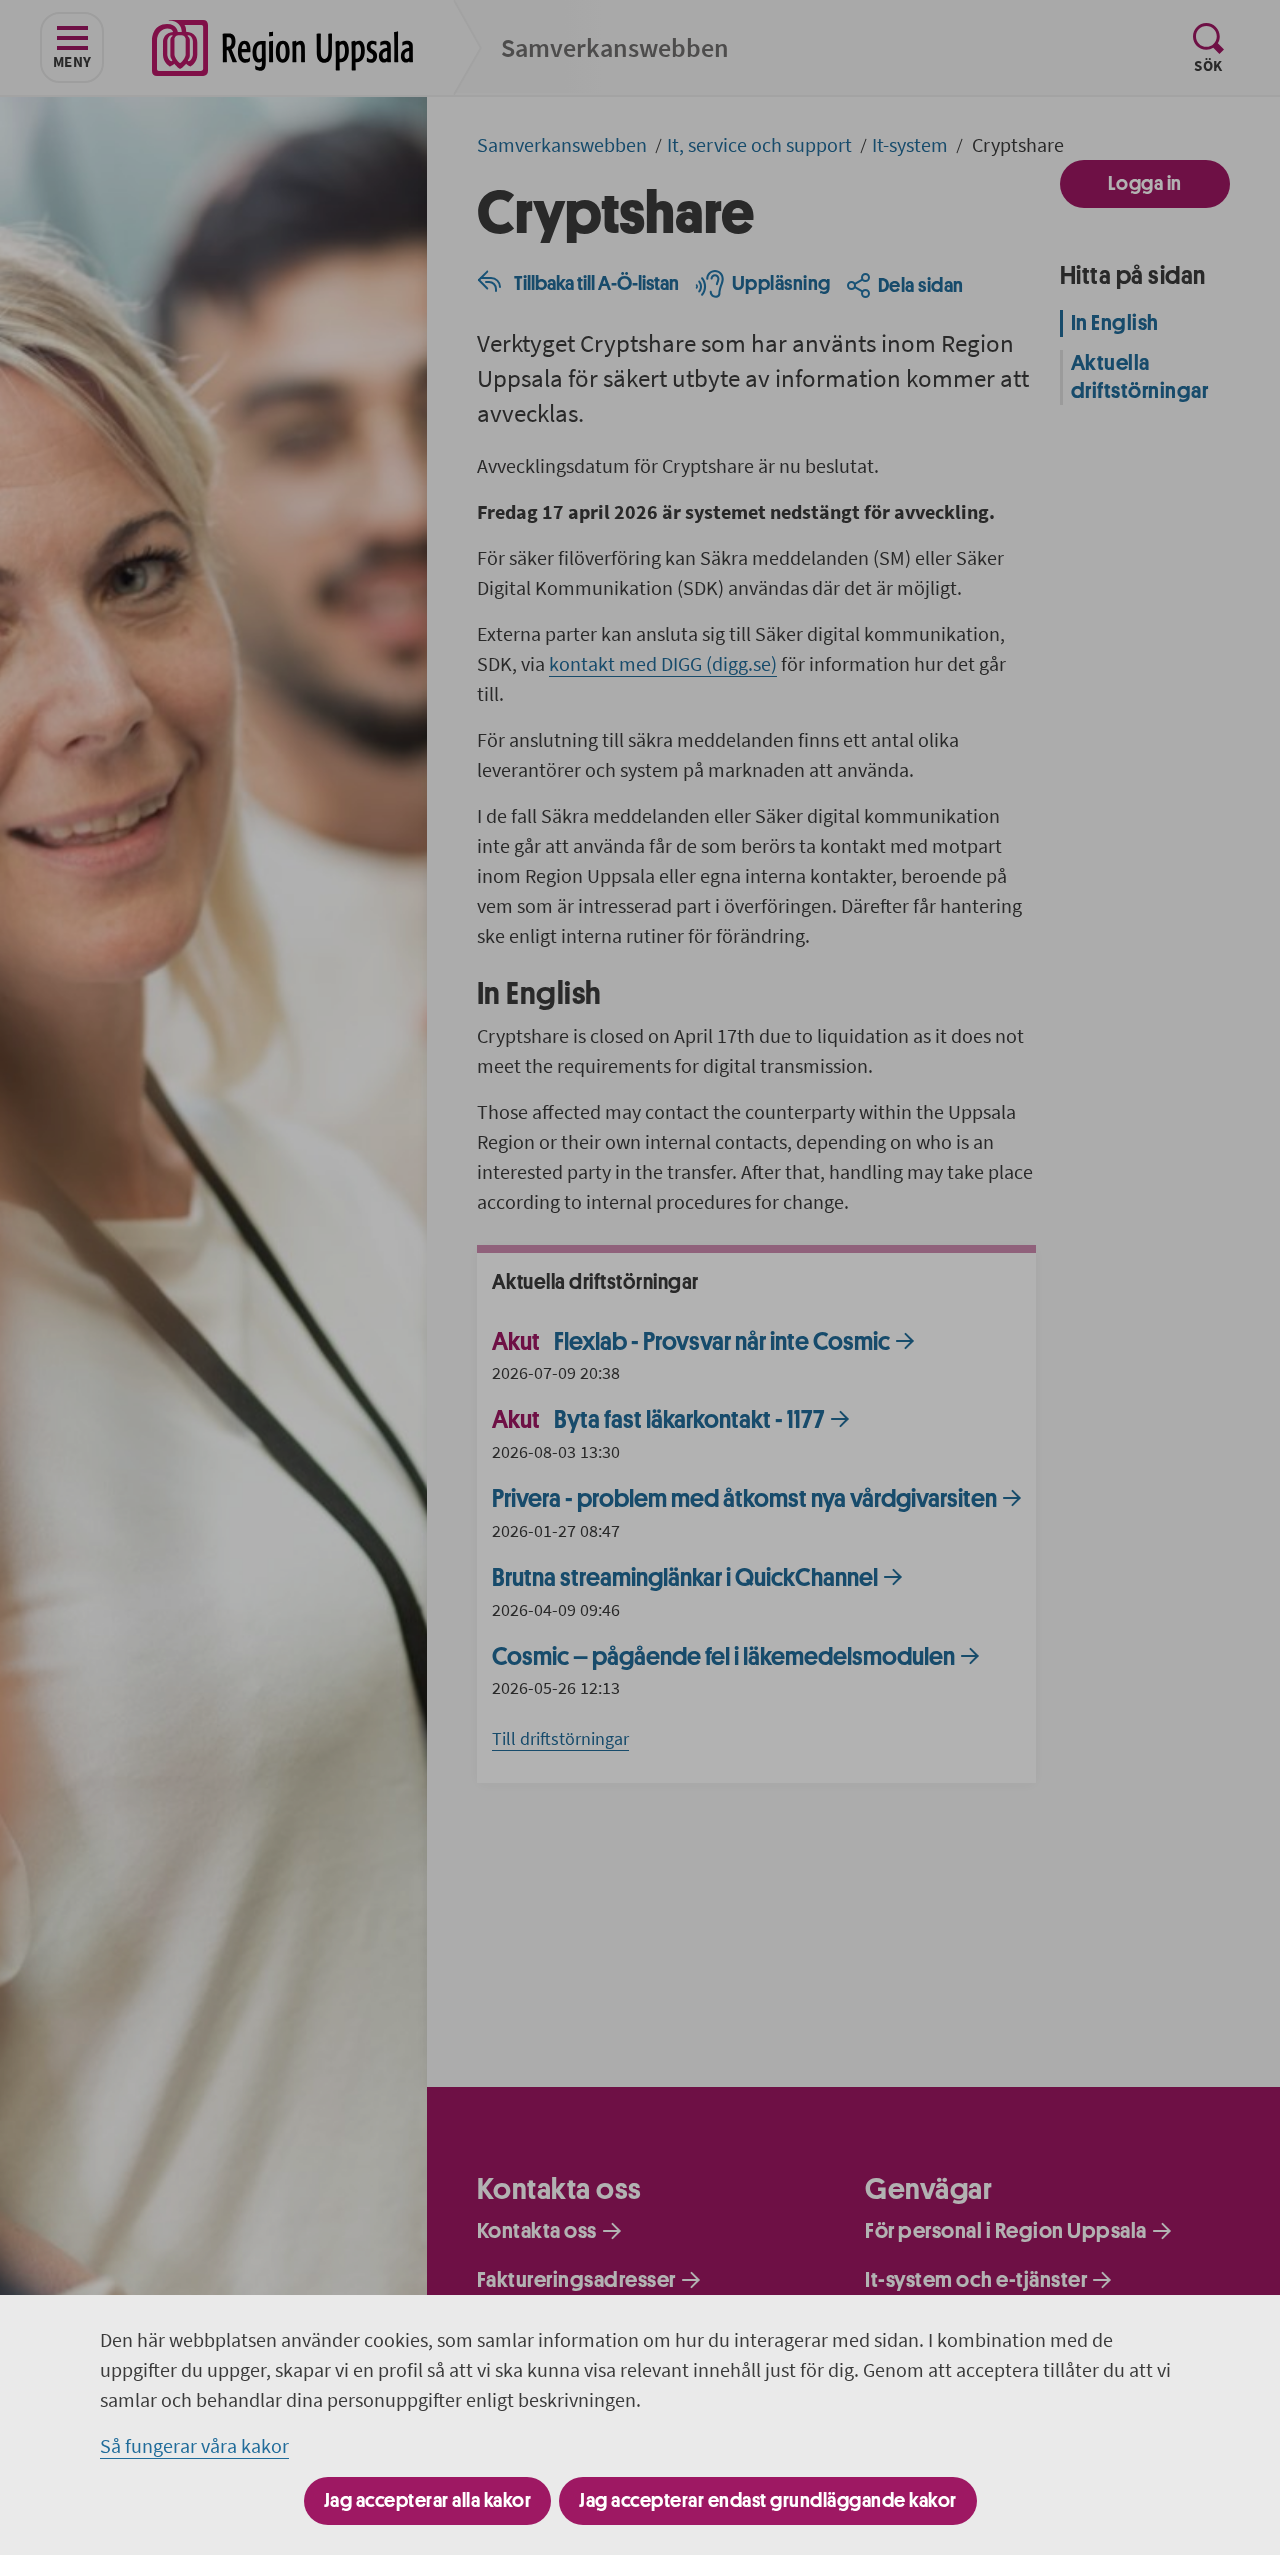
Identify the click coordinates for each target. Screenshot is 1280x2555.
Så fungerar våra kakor (194, 2445)
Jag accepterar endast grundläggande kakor (768, 2500)
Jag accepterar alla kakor (428, 2500)
